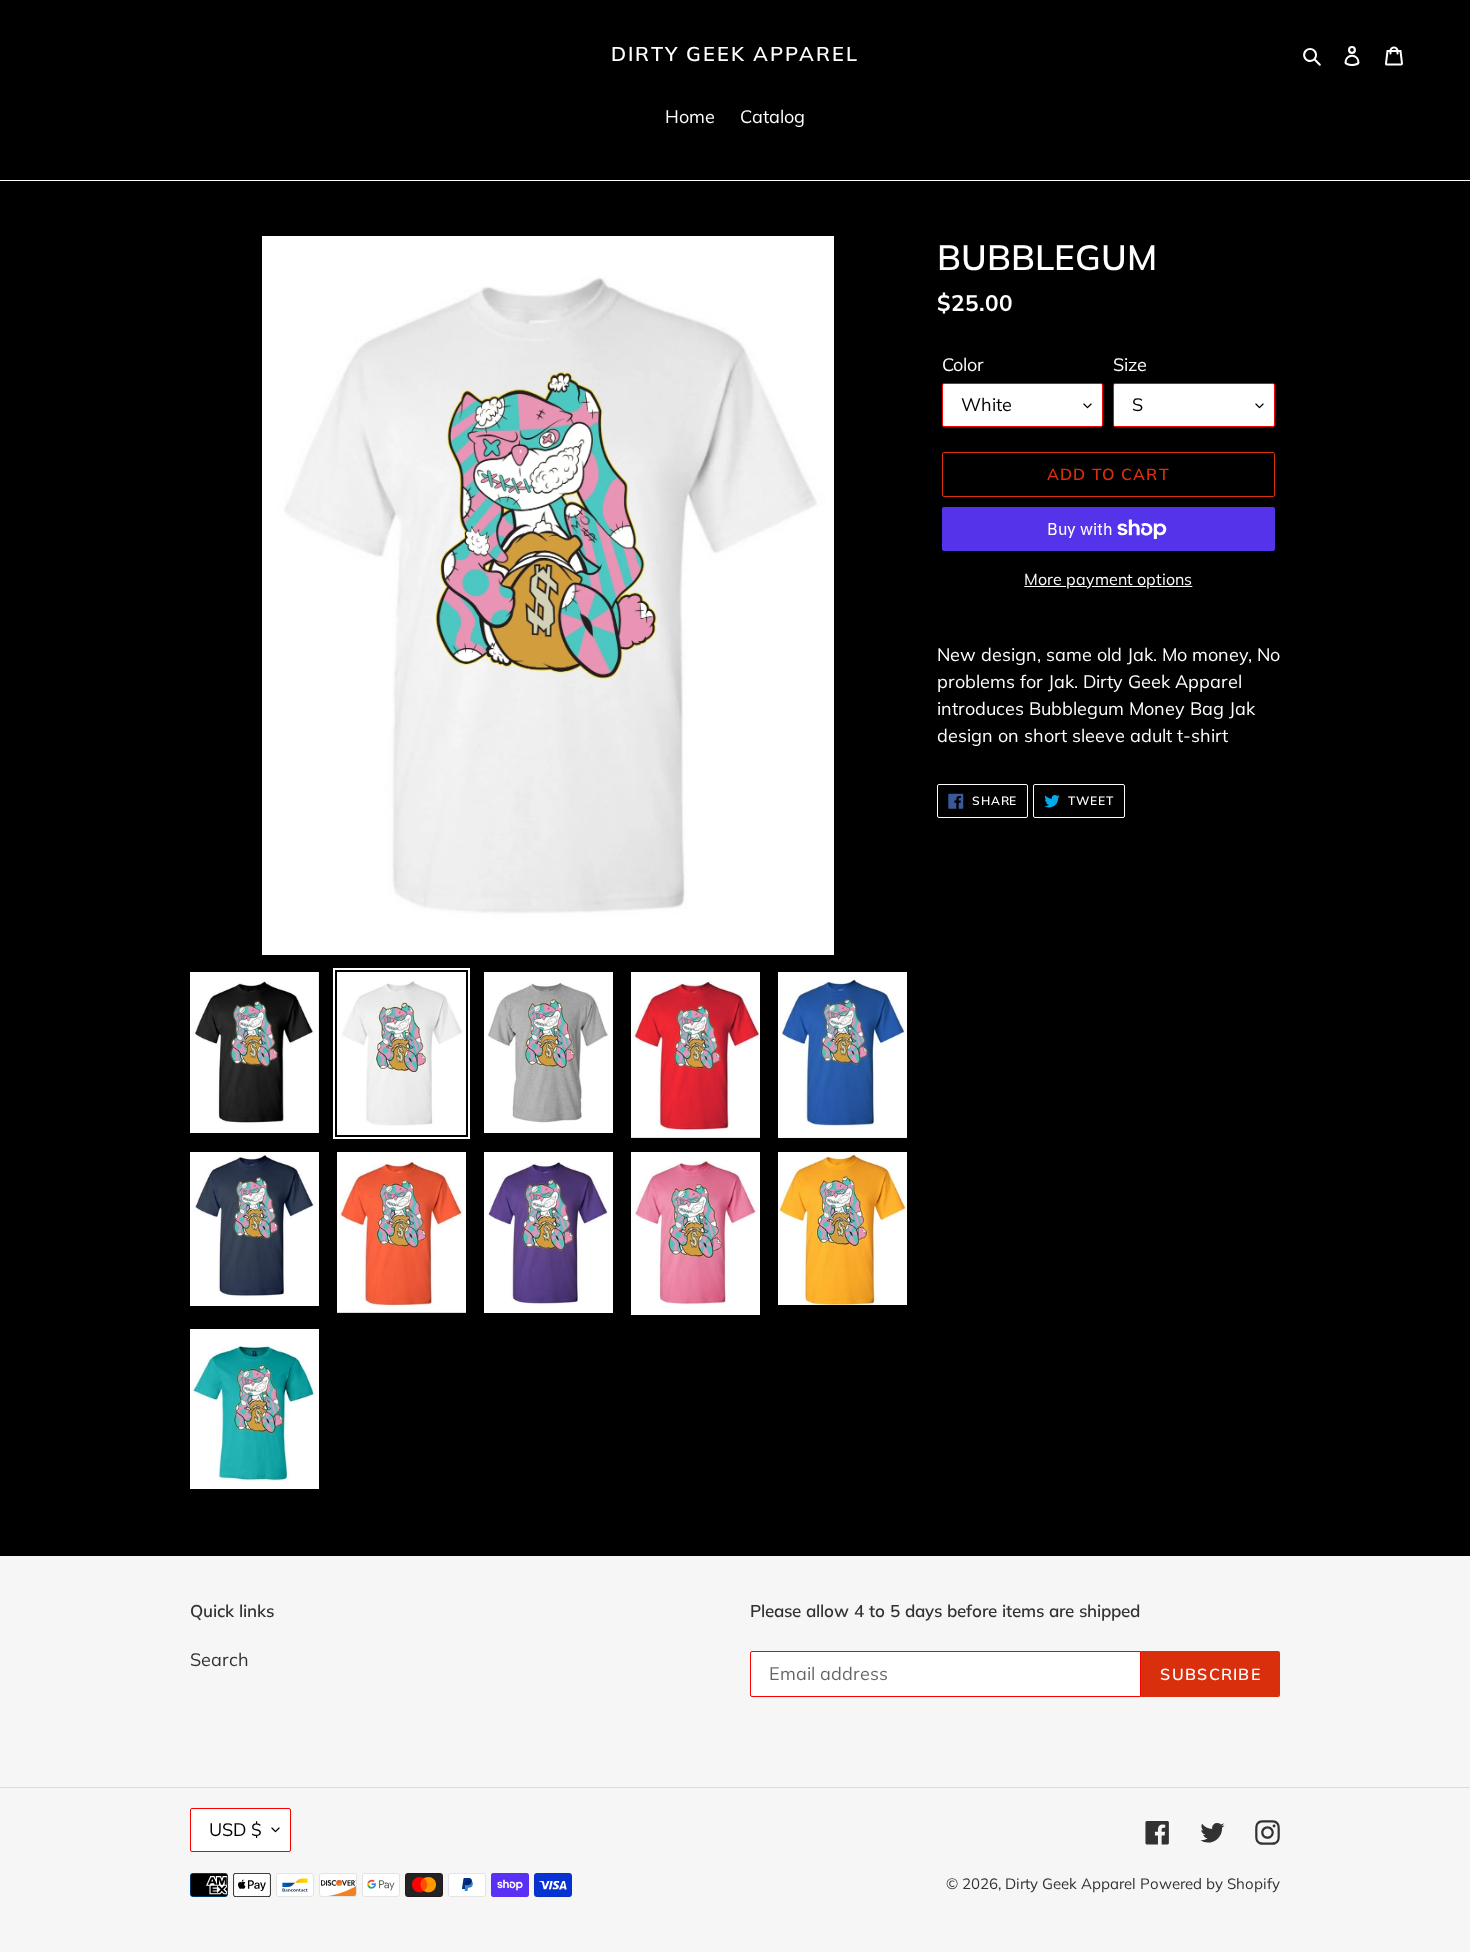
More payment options (1108, 579)
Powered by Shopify (1210, 1883)
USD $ (235, 1829)
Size (1130, 364)
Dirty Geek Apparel (735, 54)
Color (963, 364)
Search (219, 1659)
